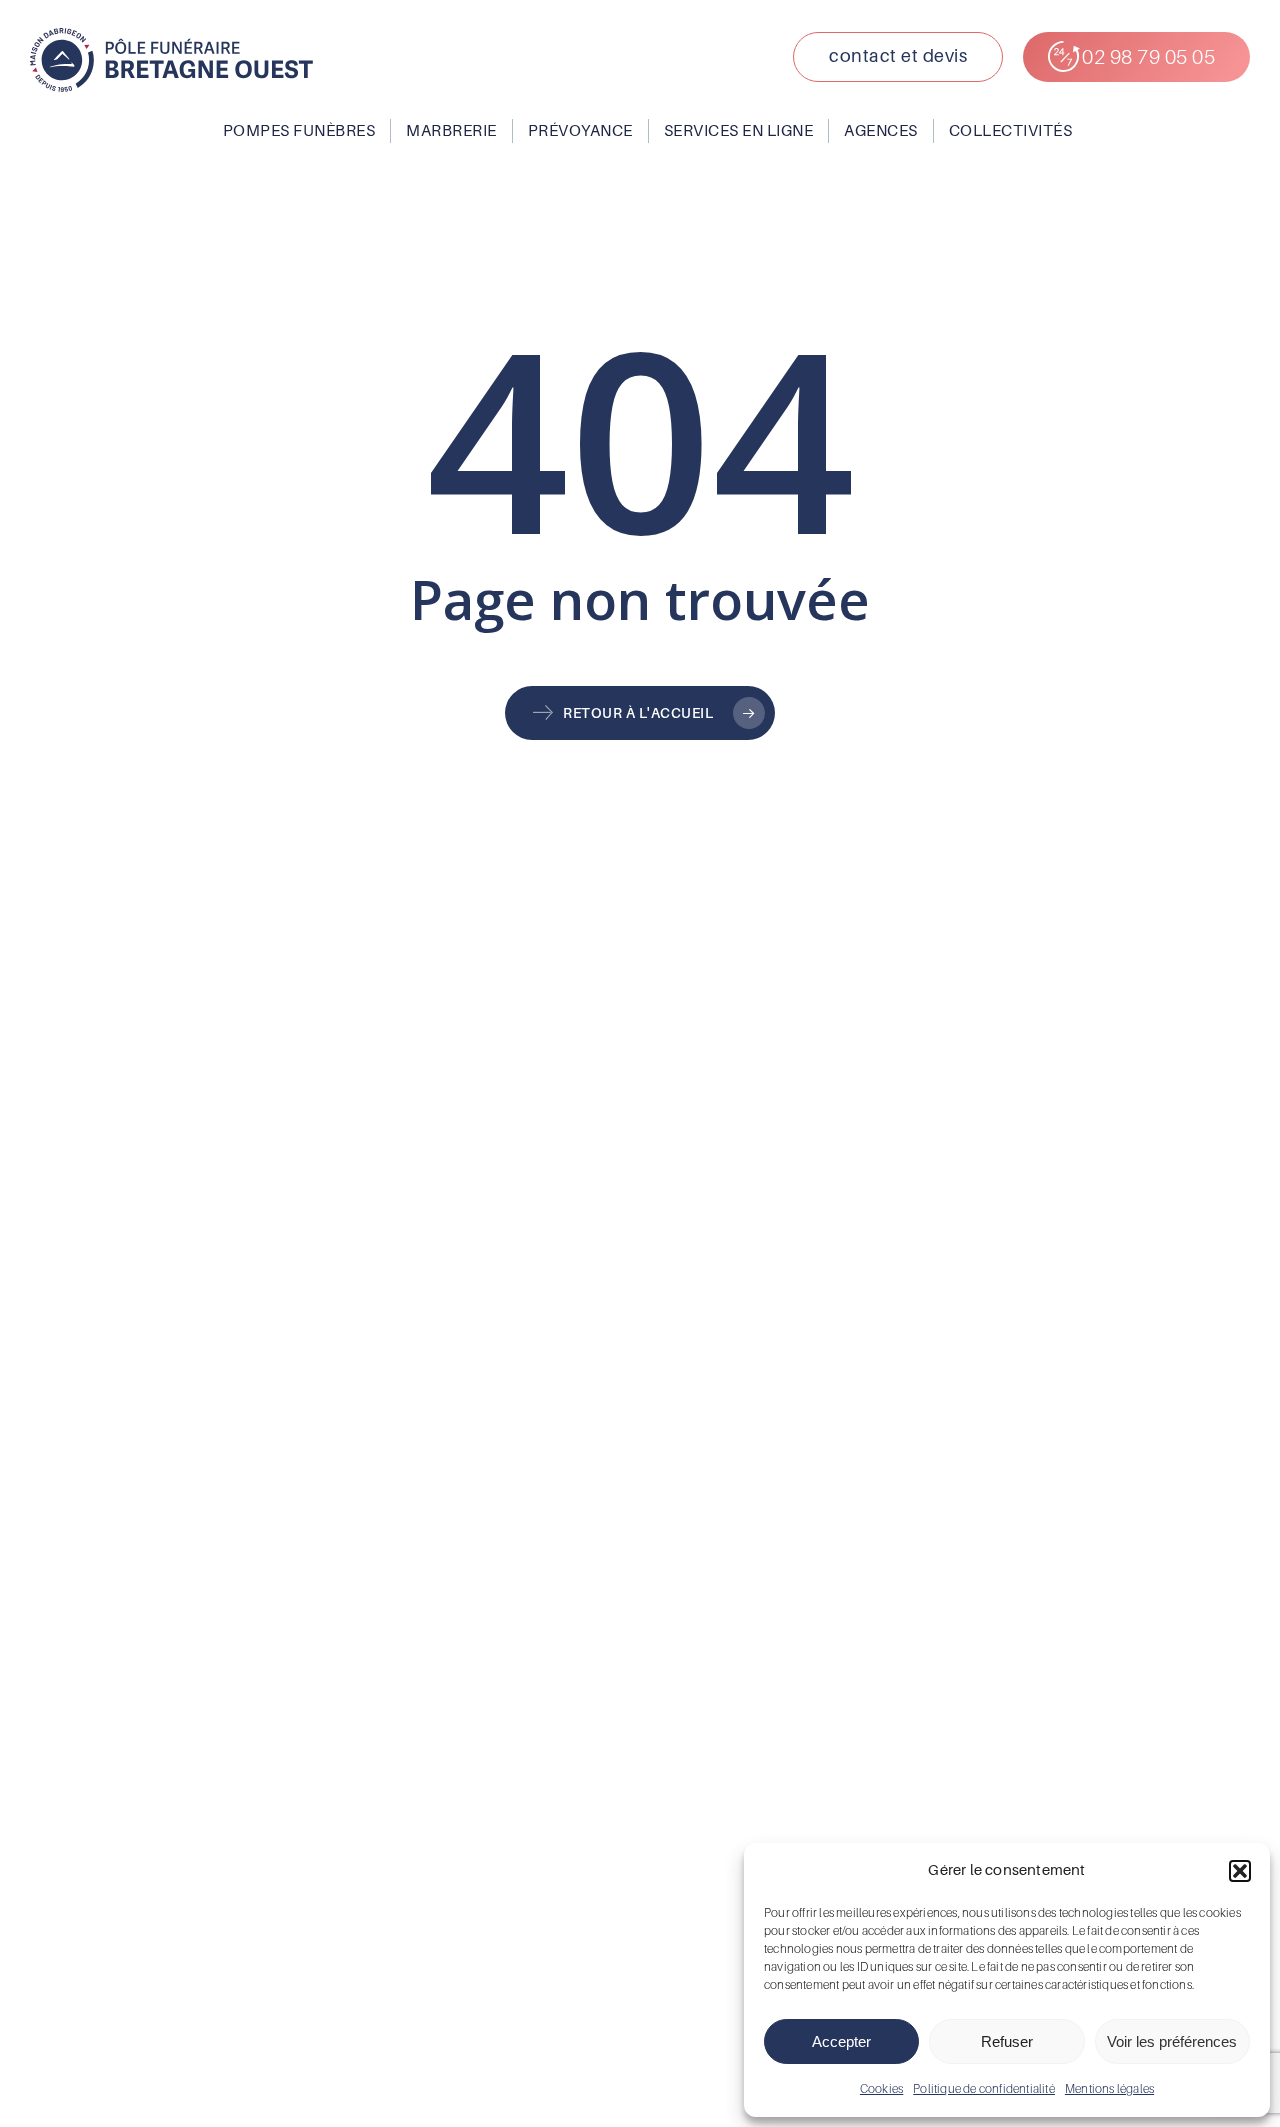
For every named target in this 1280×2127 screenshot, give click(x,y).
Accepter (841, 2041)
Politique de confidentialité (984, 2088)
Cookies (881, 2088)
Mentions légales (1109, 2088)
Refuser (1007, 2041)
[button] (1240, 1871)
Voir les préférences (1172, 2041)
